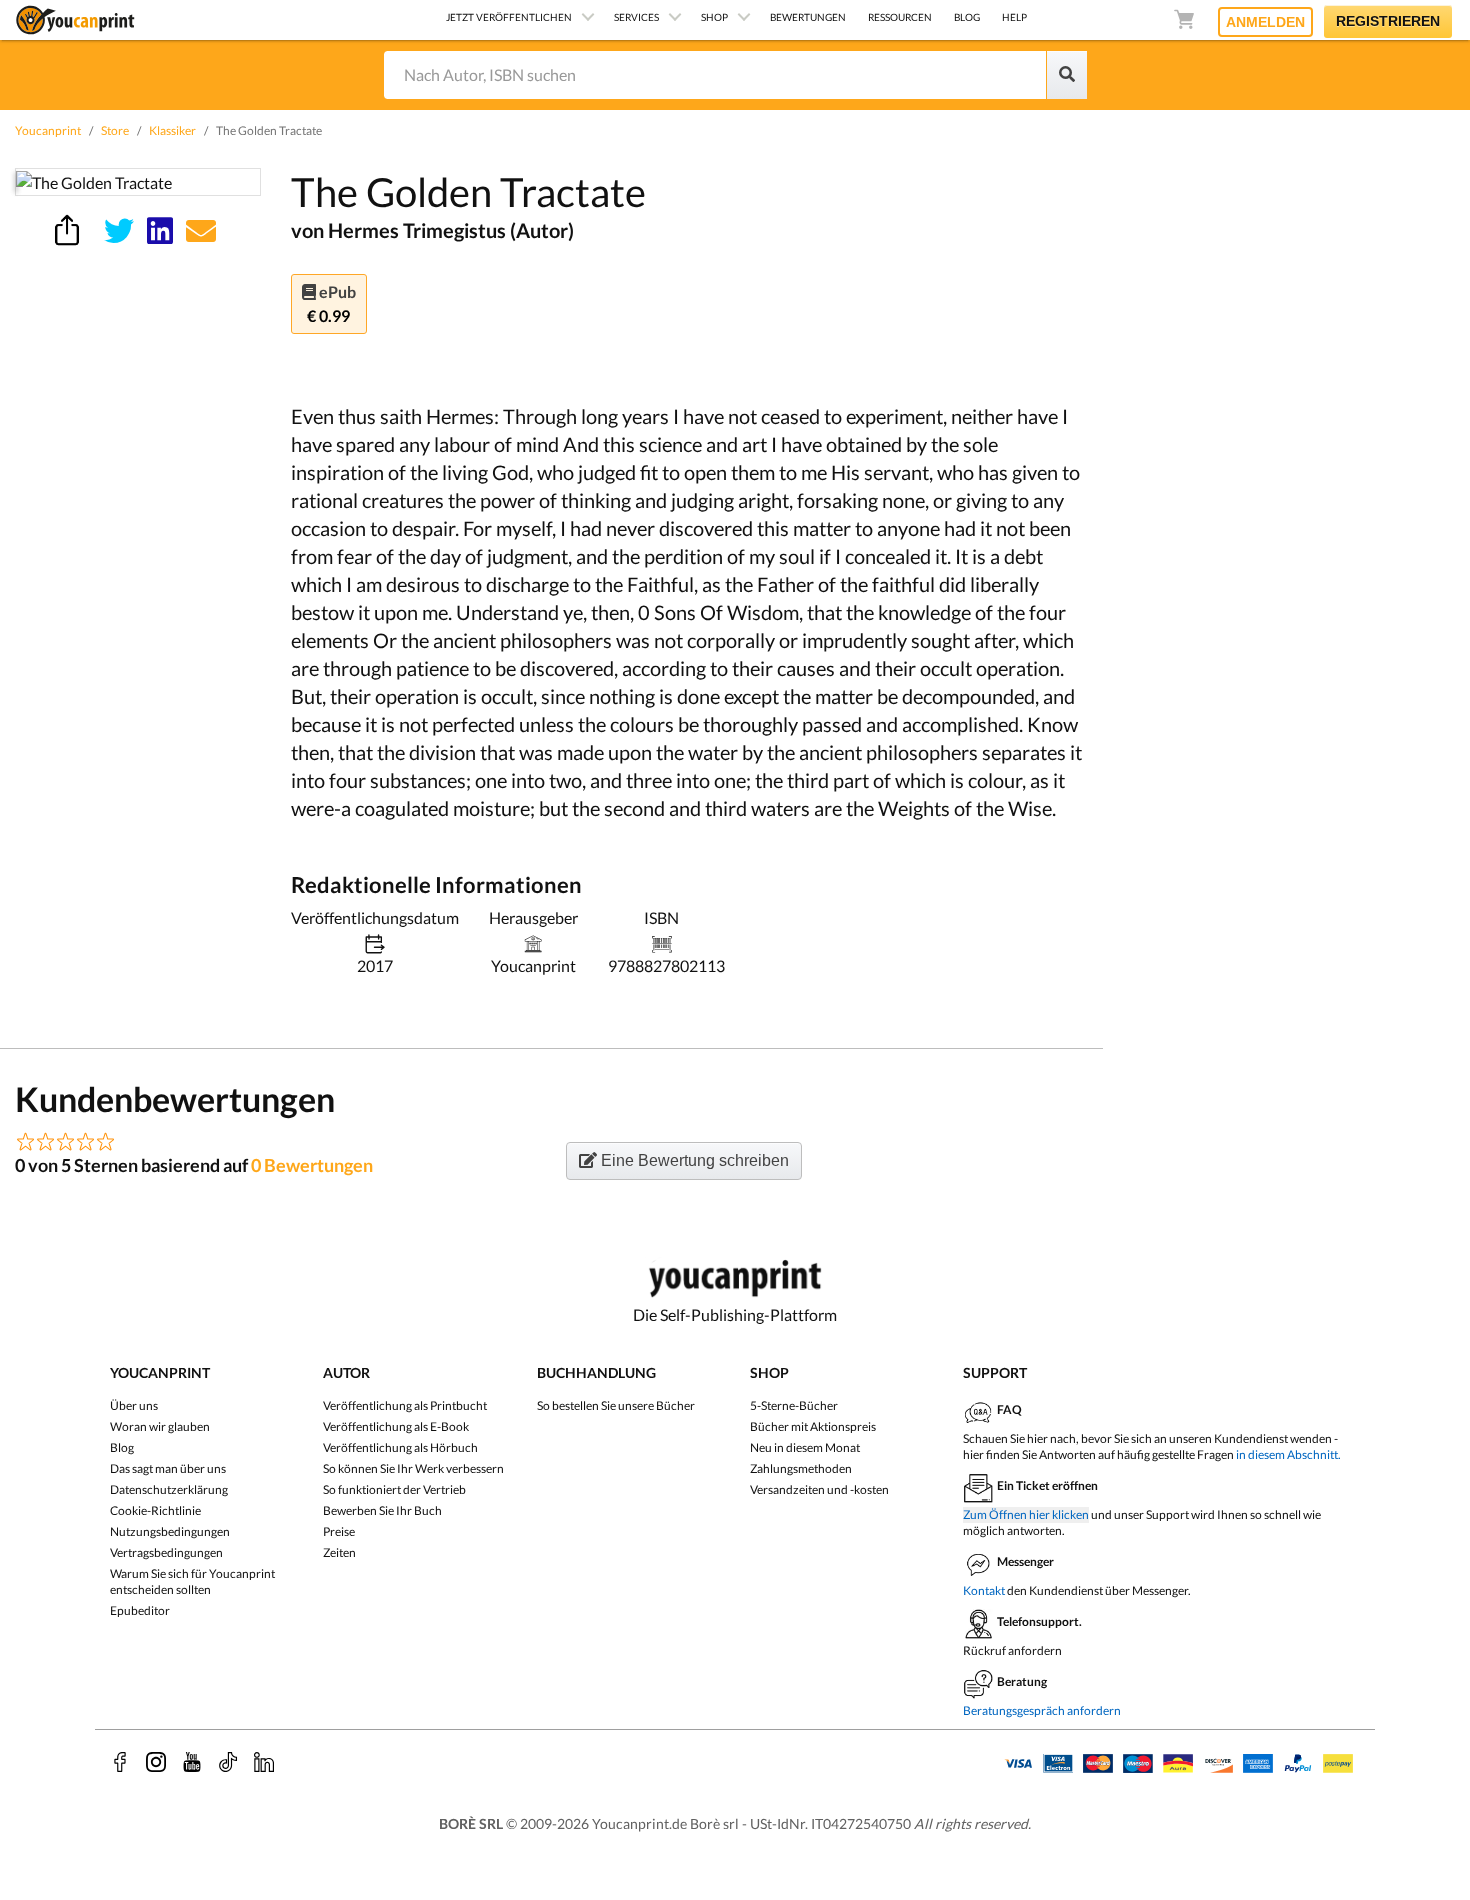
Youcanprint (48, 130)
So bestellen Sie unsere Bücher (616, 1405)
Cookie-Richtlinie (155, 1510)
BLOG (967, 17)
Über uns (134, 1405)
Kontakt (984, 1590)
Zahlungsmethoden (801, 1468)
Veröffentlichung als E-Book (396, 1426)
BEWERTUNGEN (808, 17)
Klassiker (172, 130)
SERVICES (636, 17)
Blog (122, 1447)
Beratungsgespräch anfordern (1042, 1710)
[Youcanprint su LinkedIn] (264, 1762)
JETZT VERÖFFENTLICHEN (509, 17)
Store (115, 130)
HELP (1014, 17)
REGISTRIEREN (1388, 21)
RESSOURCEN (900, 17)
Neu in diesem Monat (805, 1447)
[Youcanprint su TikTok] (228, 1762)
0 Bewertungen (312, 1165)
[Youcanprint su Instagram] (156, 1762)
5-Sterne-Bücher (794, 1405)
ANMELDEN (1265, 22)
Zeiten (339, 1552)
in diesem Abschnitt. (1288, 1454)
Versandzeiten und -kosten (819, 1489)
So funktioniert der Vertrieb (394, 1489)
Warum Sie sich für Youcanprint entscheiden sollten (192, 1581)
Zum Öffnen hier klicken (1026, 1514)
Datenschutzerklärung (169, 1489)
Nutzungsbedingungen (170, 1531)
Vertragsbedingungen (166, 1552)
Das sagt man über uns (168, 1468)
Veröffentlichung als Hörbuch (400, 1447)
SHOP (714, 17)
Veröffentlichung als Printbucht (405, 1405)
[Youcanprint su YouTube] (192, 1762)
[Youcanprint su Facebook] (120, 1762)
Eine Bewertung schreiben (693, 1160)
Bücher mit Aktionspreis (813, 1426)
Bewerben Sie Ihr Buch (382, 1510)
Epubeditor (140, 1610)
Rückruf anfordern (1012, 1650)
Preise (339, 1531)
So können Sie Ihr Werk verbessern (413, 1468)
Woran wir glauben (160, 1426)
